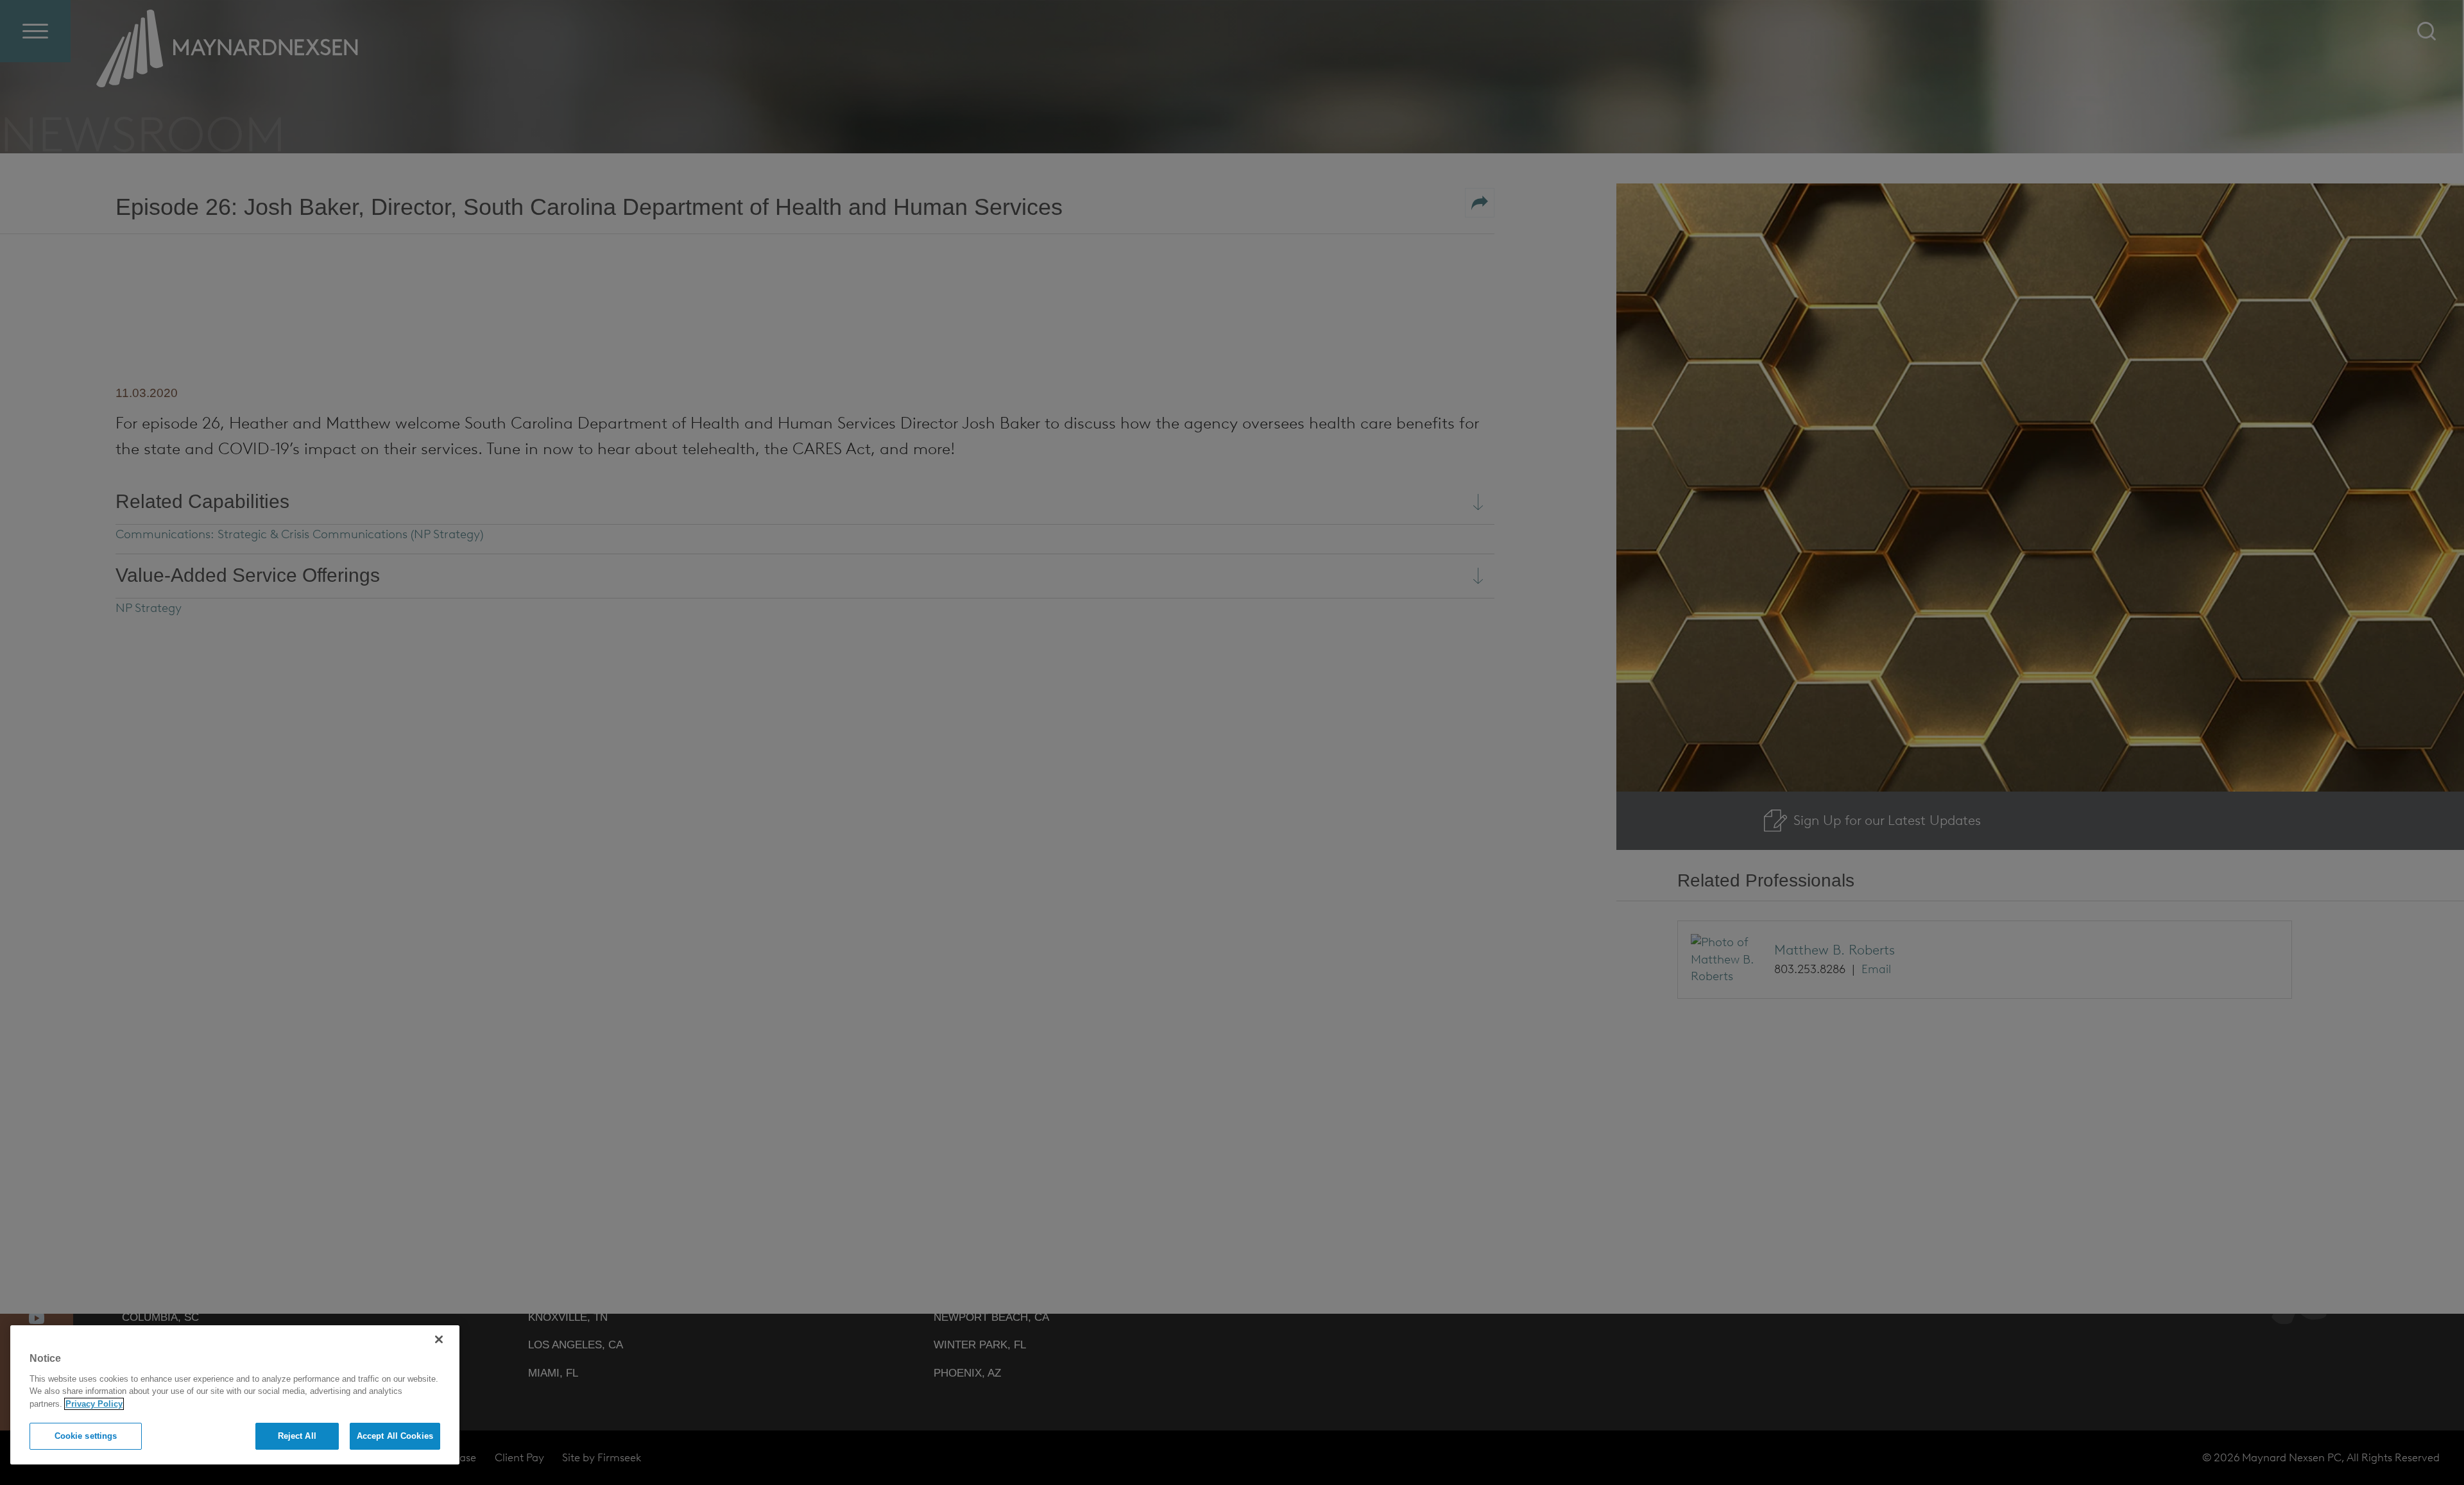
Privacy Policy (94, 1404)
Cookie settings (86, 1436)
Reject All (297, 1436)
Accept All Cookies (395, 1436)
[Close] (439, 1339)
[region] (235, 1395)
